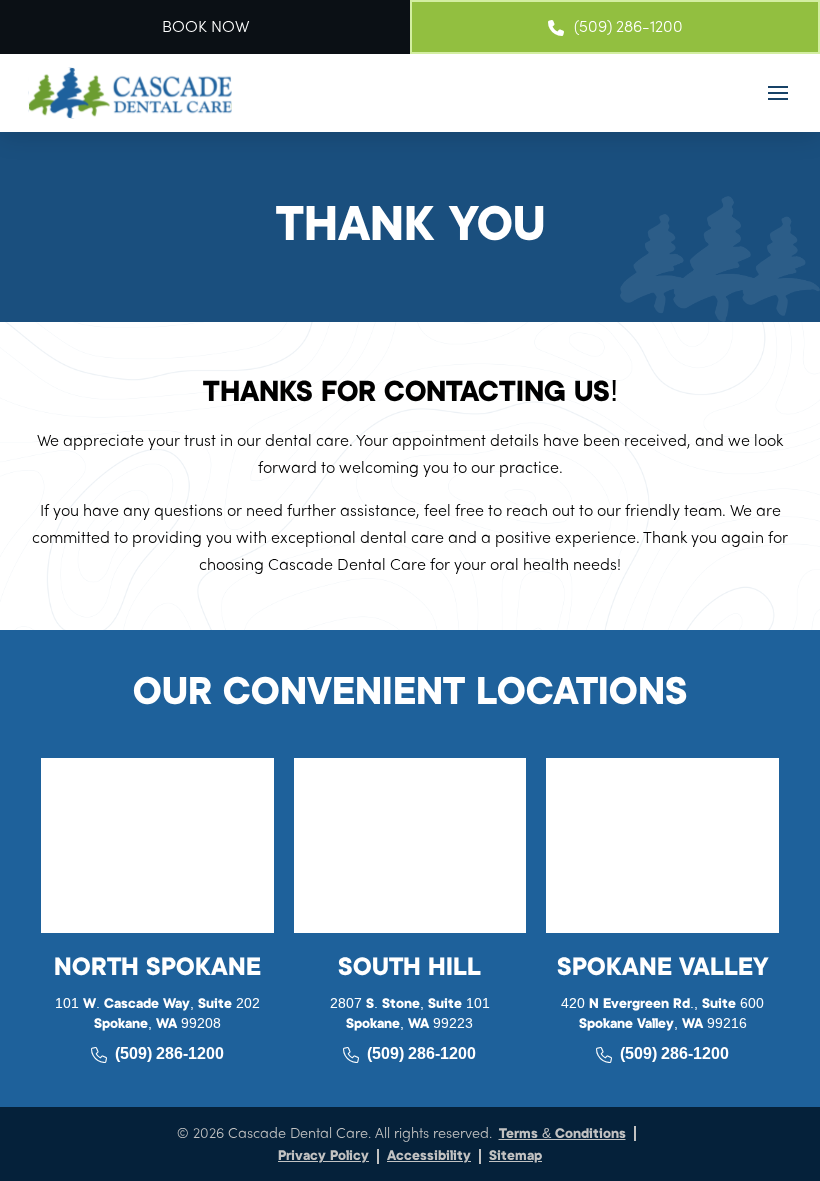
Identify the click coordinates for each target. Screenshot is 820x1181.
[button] (777, 93)
